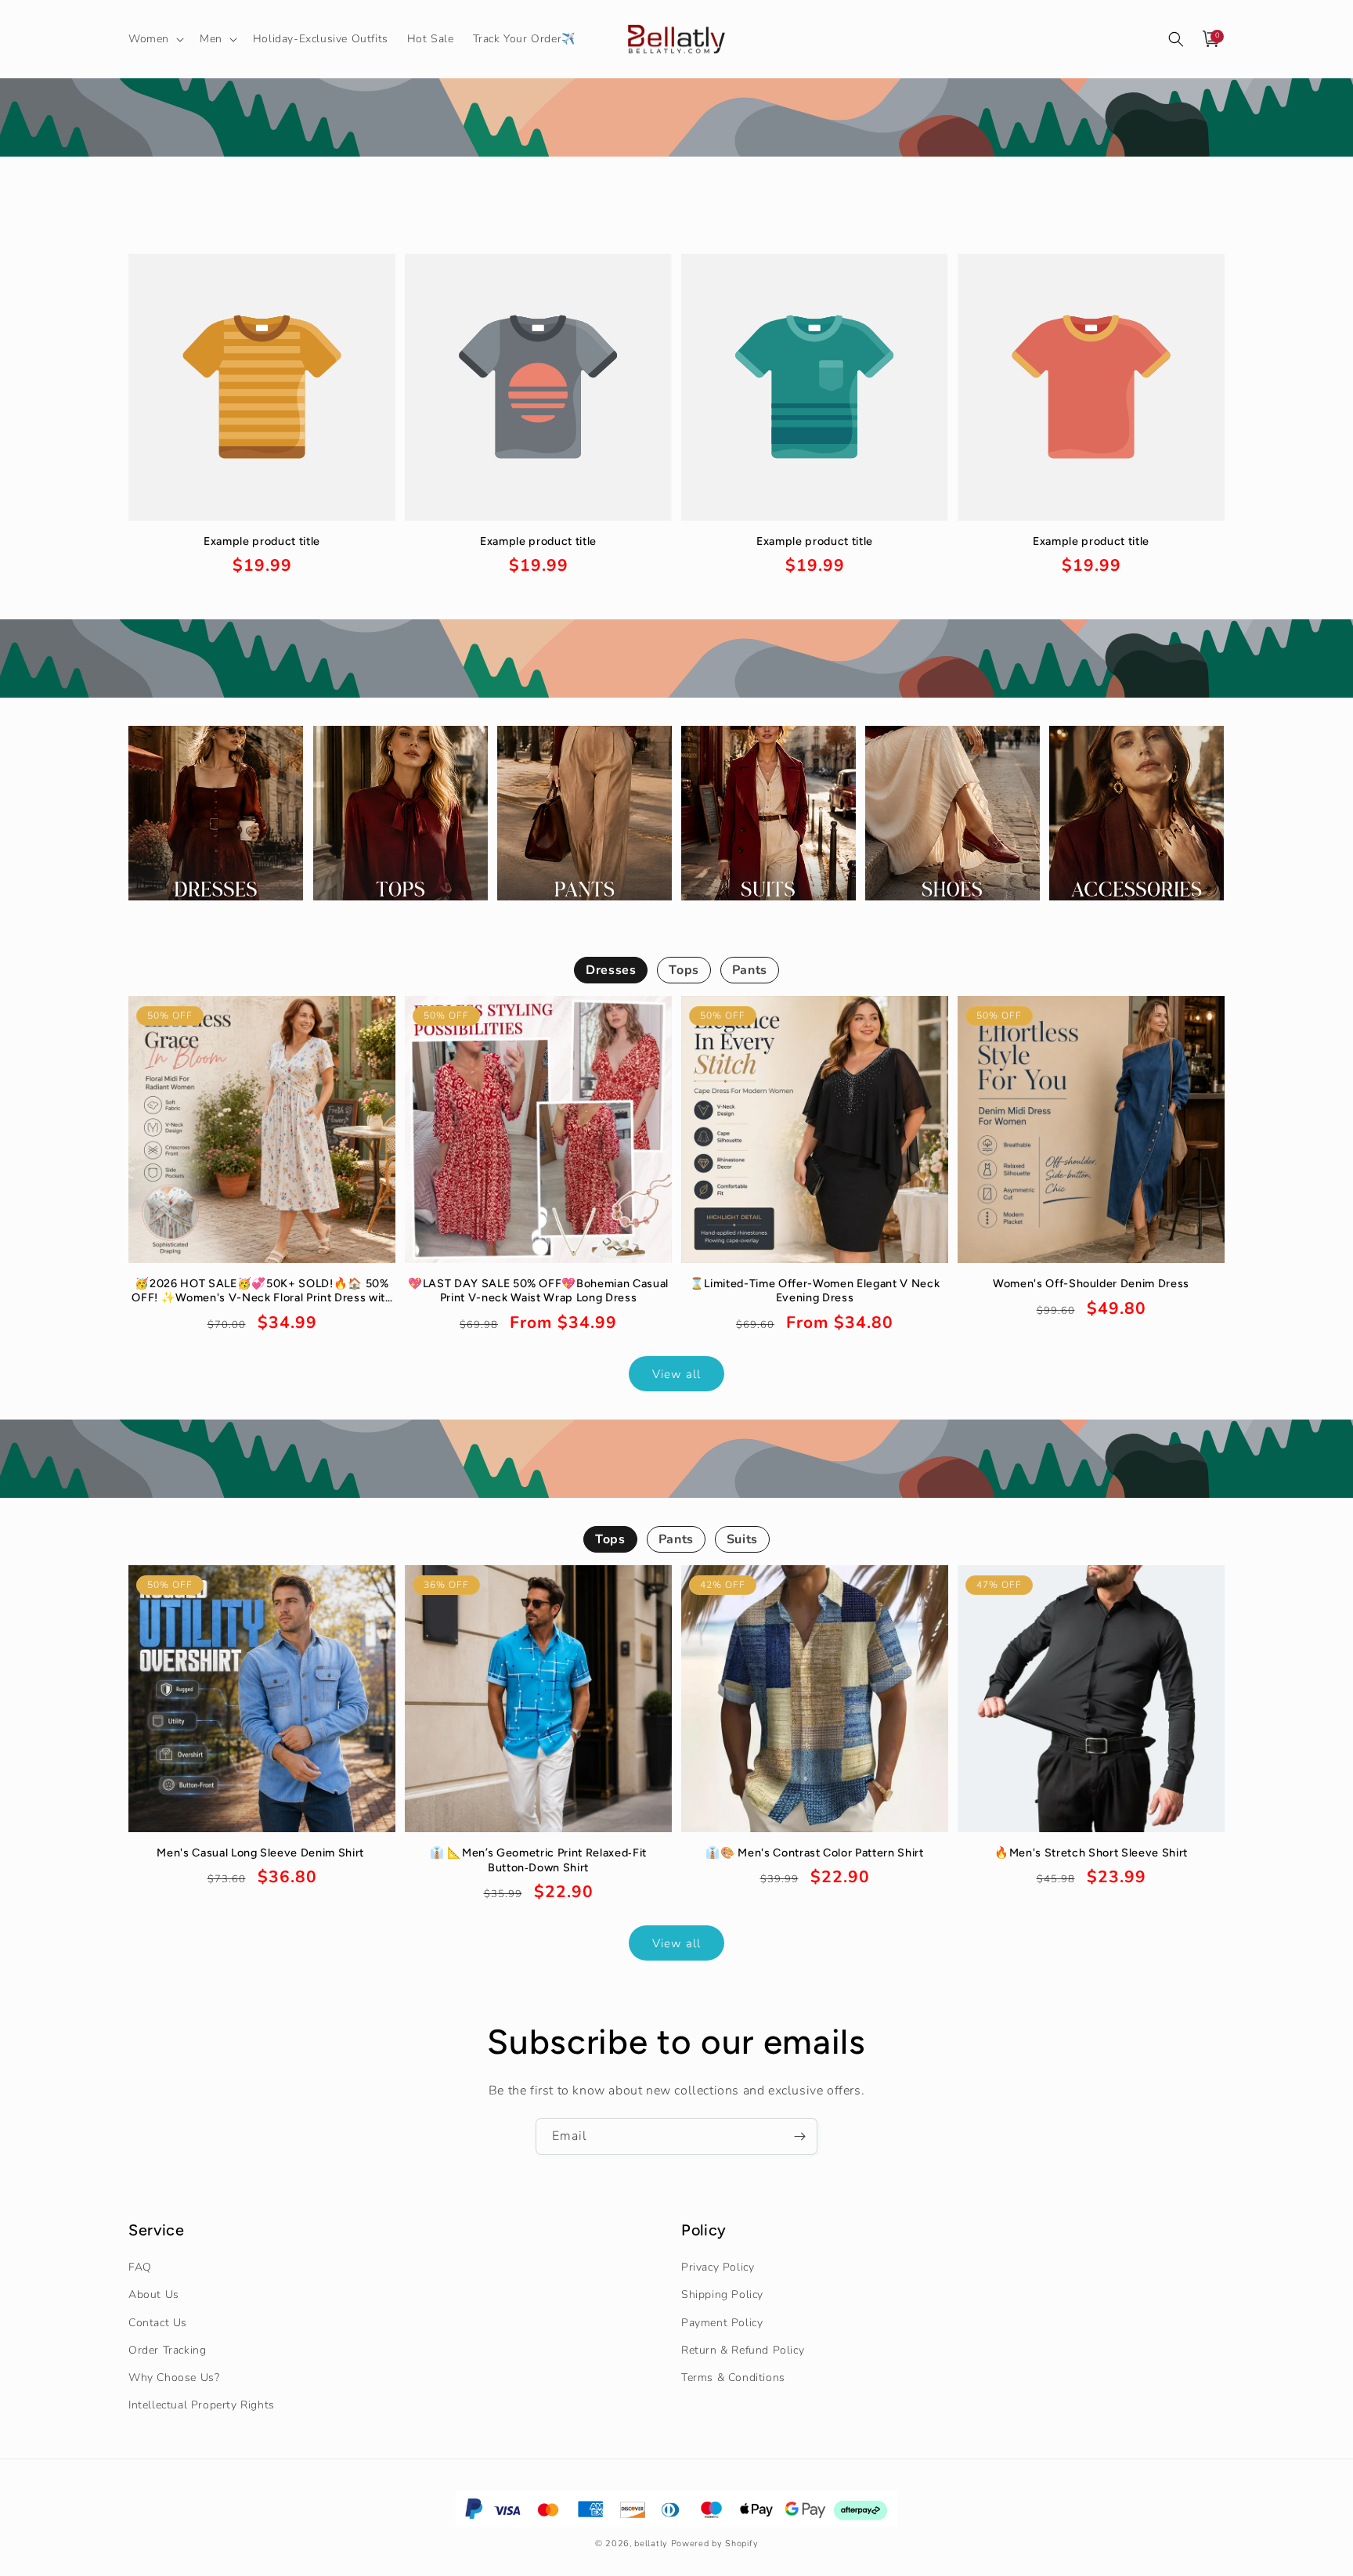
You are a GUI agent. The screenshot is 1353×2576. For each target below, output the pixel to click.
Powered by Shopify (715, 2543)
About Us (154, 2295)
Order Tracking (167, 2350)
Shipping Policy (722, 2295)
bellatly (651, 2543)
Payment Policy (722, 2323)
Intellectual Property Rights (202, 2405)
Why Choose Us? (174, 2378)
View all (676, 1374)
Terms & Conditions (733, 2378)
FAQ (140, 2267)
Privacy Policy (718, 2267)
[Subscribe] (799, 2136)
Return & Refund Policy (743, 2350)
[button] (155, 39)
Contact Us (158, 2323)
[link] (262, 556)
